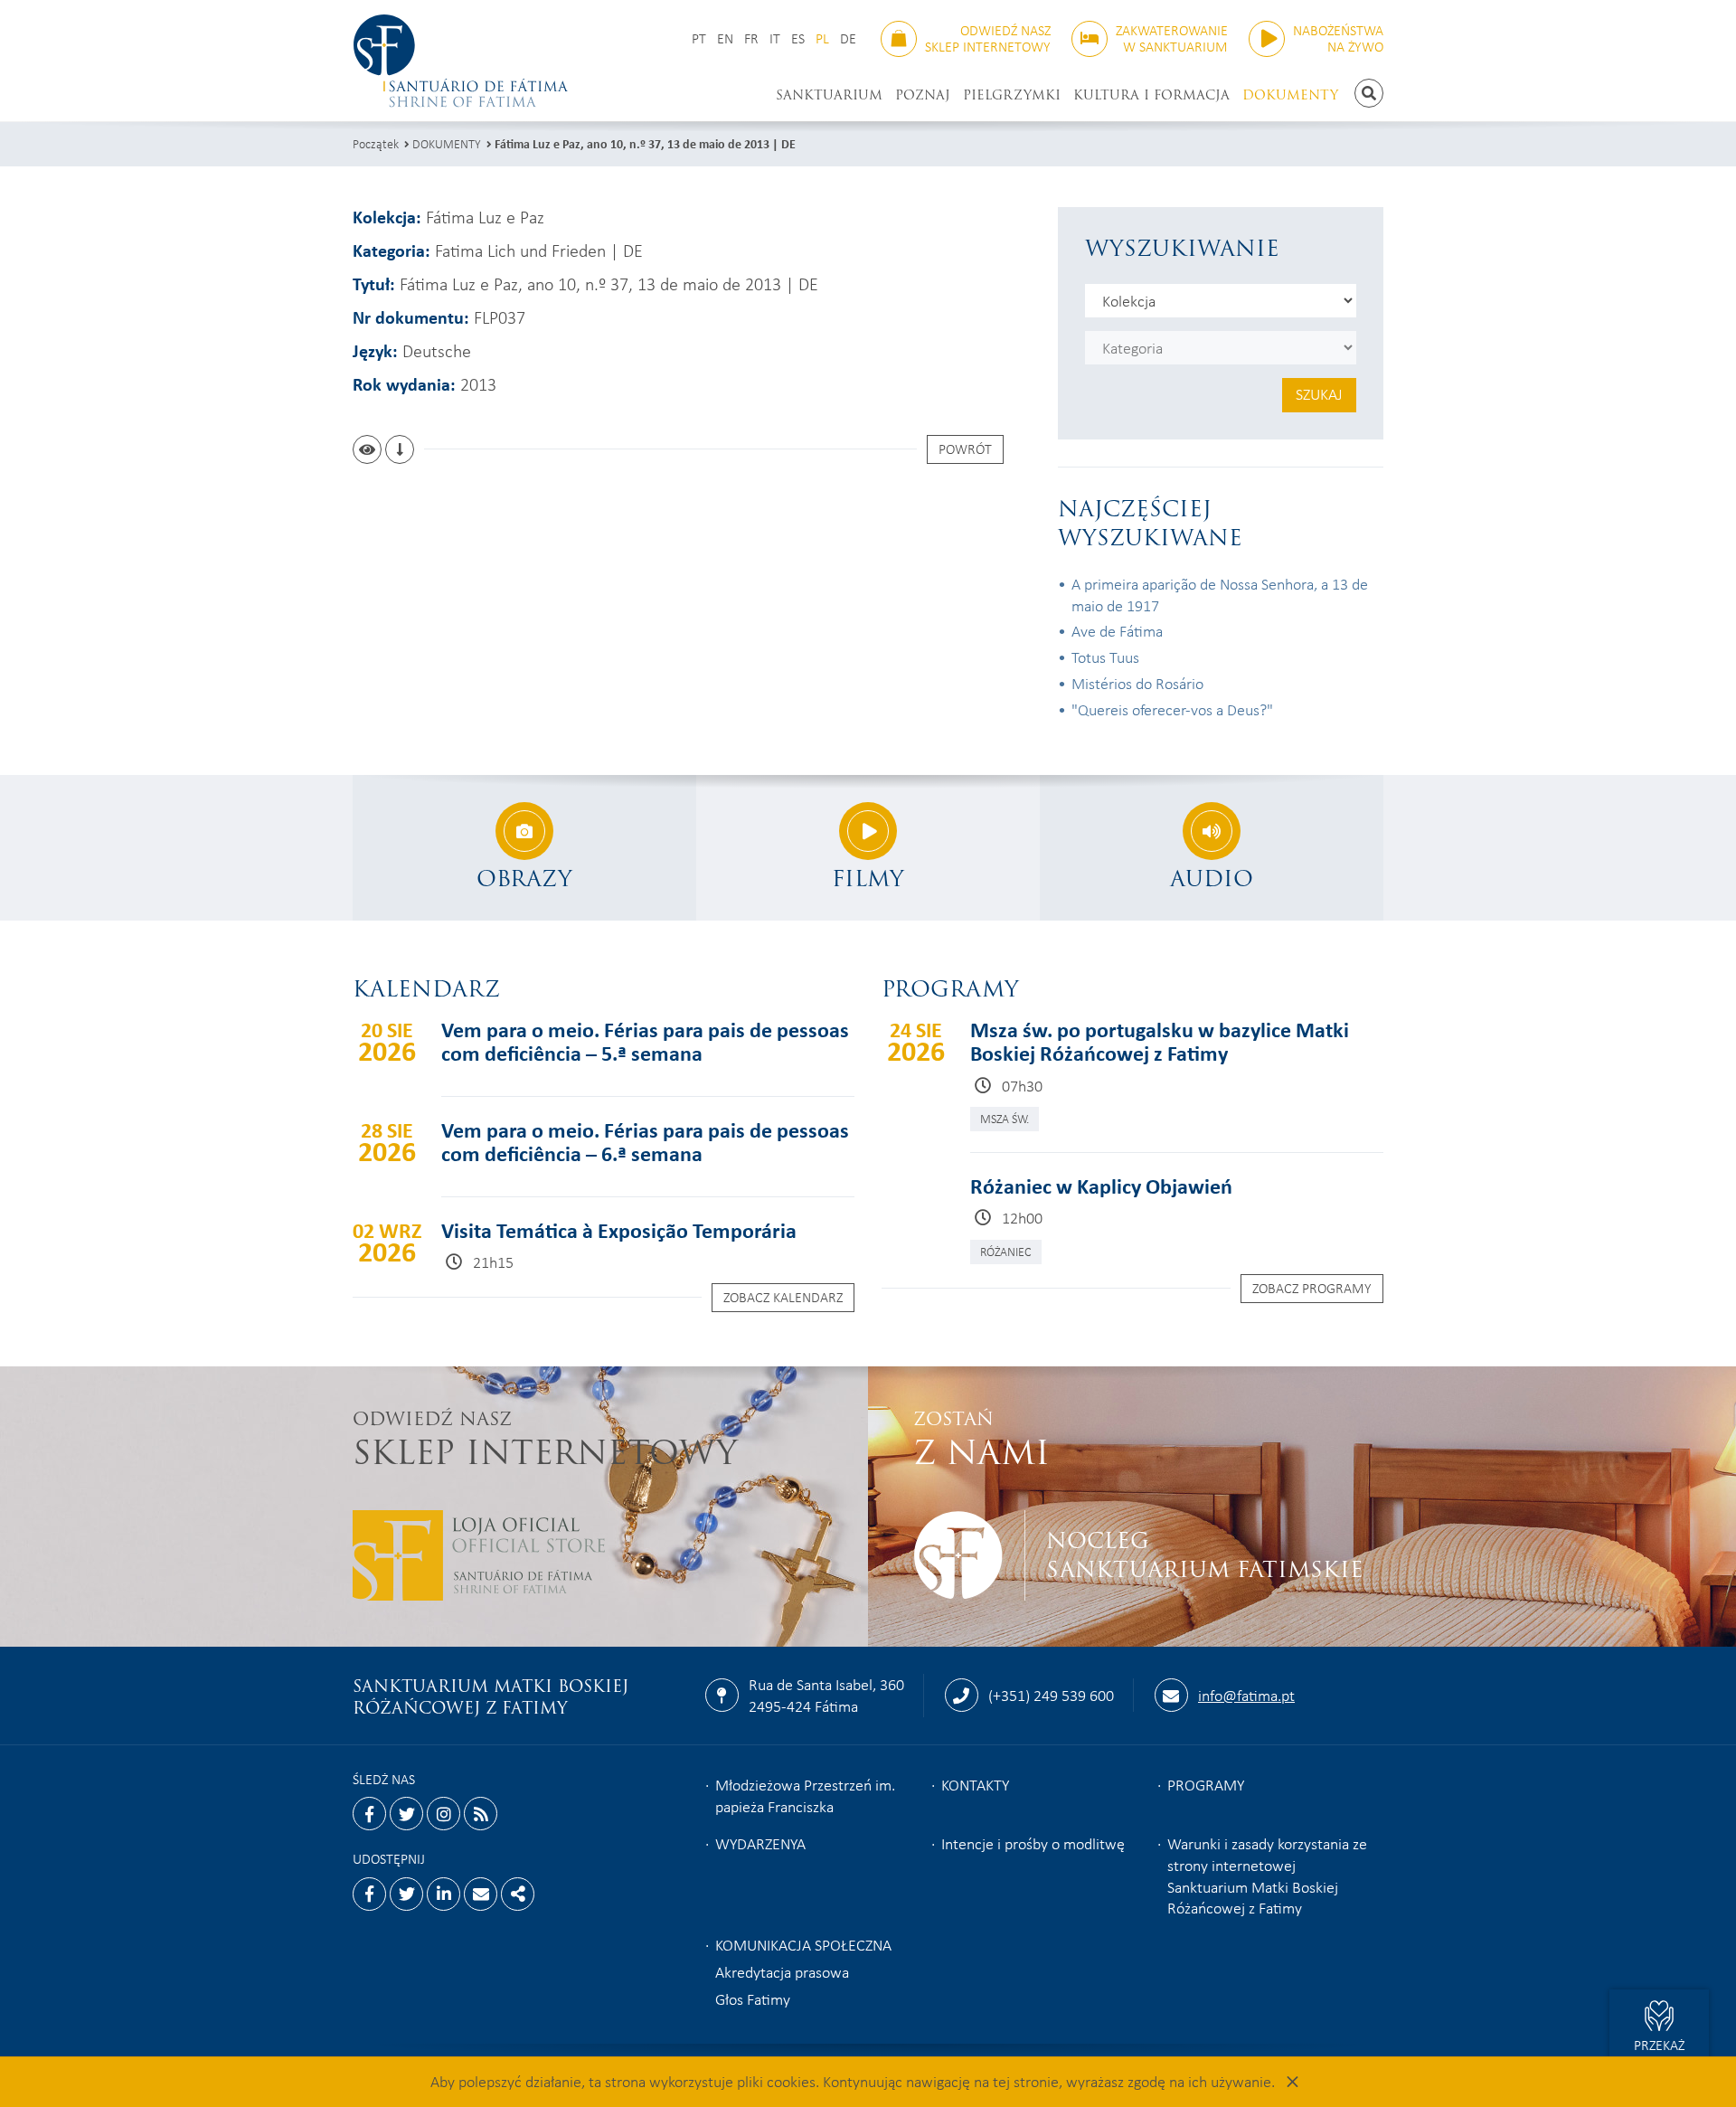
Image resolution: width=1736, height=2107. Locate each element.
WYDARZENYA (760, 1843)
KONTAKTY (975, 1784)
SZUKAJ (1319, 393)
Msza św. (1005, 1118)
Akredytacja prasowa (782, 1971)
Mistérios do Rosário (1137, 683)
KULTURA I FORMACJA (1151, 95)
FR (751, 38)
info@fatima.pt (1246, 1695)
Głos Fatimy (753, 1998)
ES (798, 38)
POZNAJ (923, 95)
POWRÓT (965, 449)
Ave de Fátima (1117, 630)
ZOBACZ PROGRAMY (1312, 1288)
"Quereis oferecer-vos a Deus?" (1172, 709)
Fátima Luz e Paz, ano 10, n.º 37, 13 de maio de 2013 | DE (645, 143)
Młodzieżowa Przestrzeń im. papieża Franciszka (805, 1795)
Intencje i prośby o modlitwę (1033, 1843)
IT (775, 38)
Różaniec (1006, 1251)
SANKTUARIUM (829, 95)
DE (848, 38)
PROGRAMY (1206, 1784)
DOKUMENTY (1290, 95)
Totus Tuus (1105, 657)
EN (725, 38)
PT (699, 38)
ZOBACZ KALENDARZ (783, 1297)
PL (822, 38)
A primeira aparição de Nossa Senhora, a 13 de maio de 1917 (1220, 594)
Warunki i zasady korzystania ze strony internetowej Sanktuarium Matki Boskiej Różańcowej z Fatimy (1267, 1876)
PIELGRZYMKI (1012, 95)
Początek (376, 143)
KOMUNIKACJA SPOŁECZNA (803, 1944)
